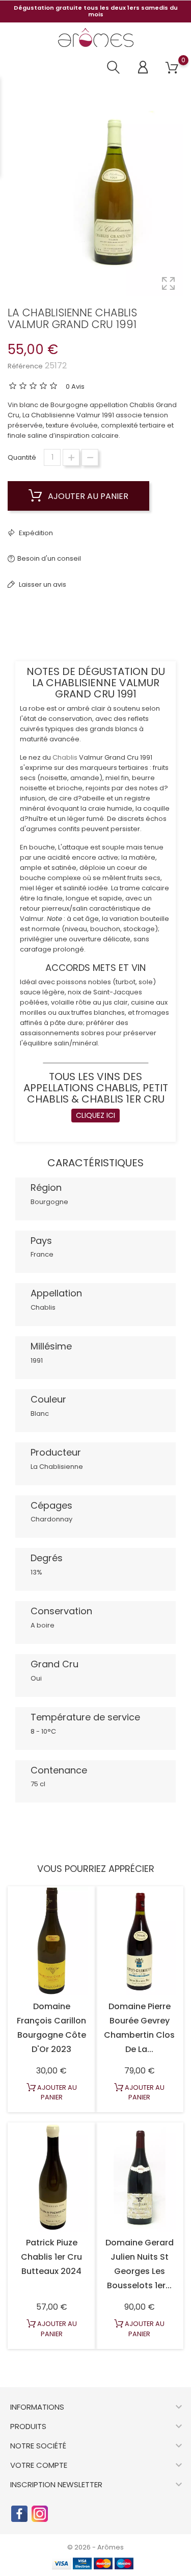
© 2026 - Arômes (95, 2547)
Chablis (65, 757)
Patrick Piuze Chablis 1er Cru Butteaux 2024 (51, 2257)
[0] (172, 68)
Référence (25, 366)
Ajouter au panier (87, 496)
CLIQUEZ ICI (95, 1115)
